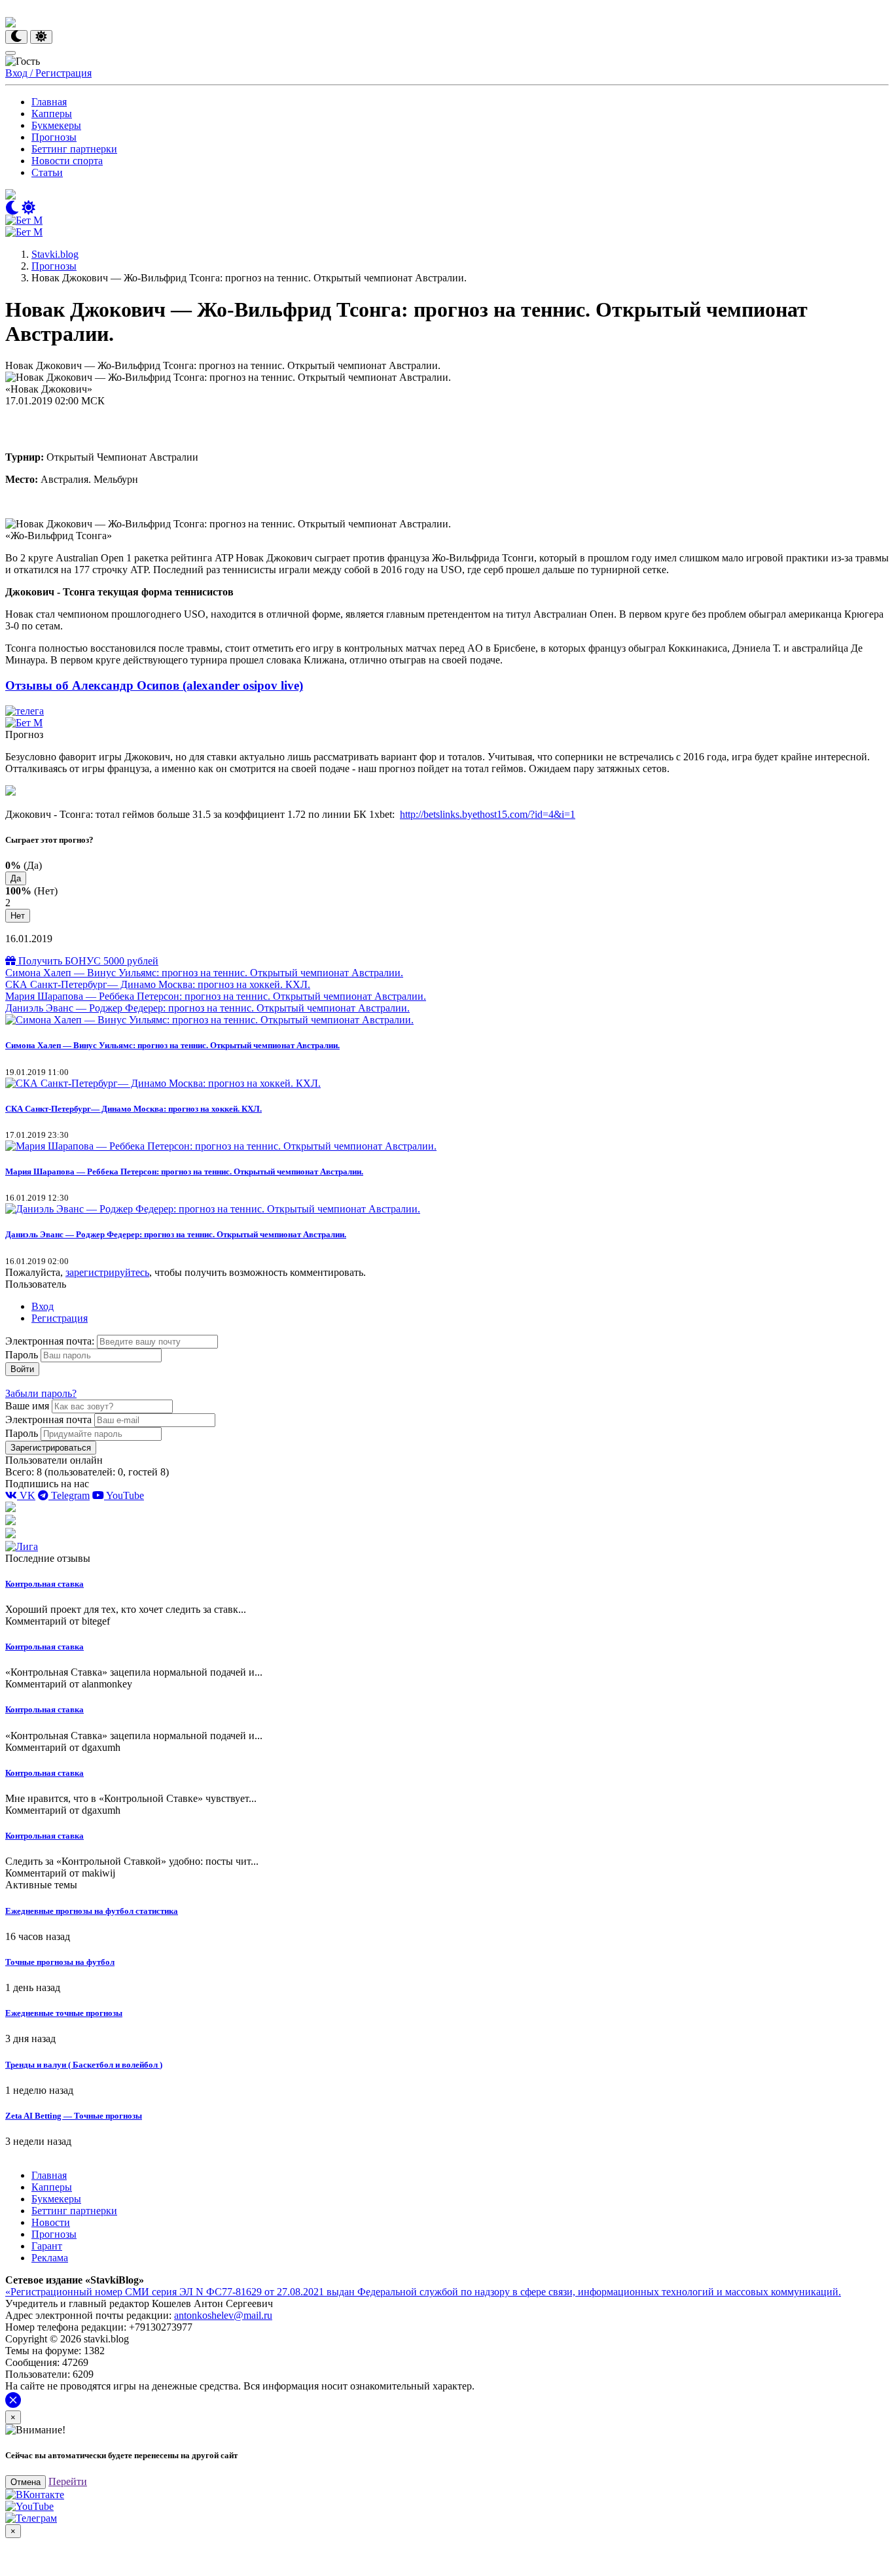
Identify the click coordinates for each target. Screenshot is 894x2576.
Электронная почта (48, 1420)
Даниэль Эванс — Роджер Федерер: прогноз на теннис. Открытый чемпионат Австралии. (207, 1008)
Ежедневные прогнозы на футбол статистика (92, 1911)
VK (26, 1495)
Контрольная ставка (45, 1584)
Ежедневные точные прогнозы (64, 2013)
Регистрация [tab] (60, 1318)
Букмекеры (56, 125)
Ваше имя (27, 1406)
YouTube (124, 1495)
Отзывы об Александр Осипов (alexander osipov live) (154, 685)
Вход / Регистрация (48, 73)
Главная (49, 102)
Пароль (22, 1355)
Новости (51, 2222)
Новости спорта (67, 161)
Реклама (50, 2258)
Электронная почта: (51, 1341)
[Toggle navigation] (10, 53)
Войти (22, 1369)
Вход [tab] (43, 1306)
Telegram (69, 1495)
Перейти (68, 2481)
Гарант (47, 2246)
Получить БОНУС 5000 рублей (87, 961)
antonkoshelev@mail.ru (223, 2315)
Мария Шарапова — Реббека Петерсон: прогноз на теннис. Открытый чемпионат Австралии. (216, 996)
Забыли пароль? (41, 1393)
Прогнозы (54, 137)
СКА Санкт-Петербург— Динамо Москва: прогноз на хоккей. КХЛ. (158, 984)
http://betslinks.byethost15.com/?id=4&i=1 (488, 814)
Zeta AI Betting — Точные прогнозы (74, 2116)
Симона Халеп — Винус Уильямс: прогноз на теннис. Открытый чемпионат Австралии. (204, 973)
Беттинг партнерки (74, 149)
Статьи (47, 172)
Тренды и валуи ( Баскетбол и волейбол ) (84, 2065)
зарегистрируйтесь (107, 1272)
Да (16, 878)
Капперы (52, 114)
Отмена (26, 2482)
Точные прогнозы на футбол (60, 1962)
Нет (18, 916)
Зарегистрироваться (51, 1448)
